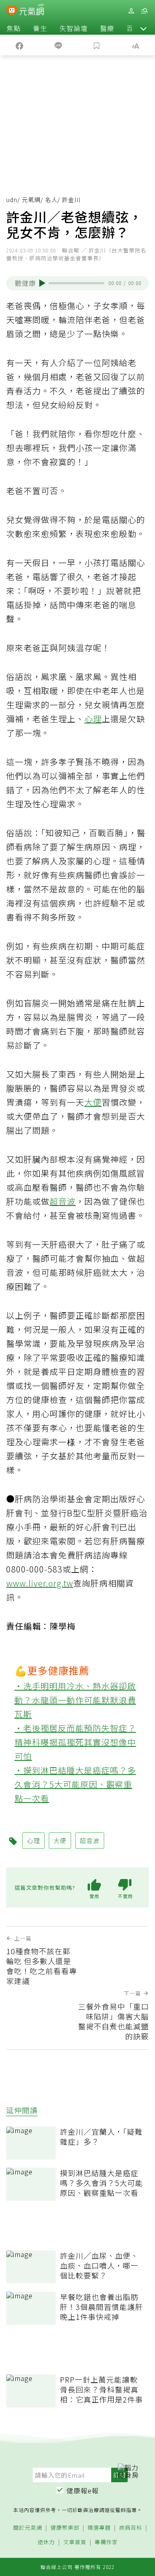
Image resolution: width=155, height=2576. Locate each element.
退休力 (46, 2542)
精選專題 (99, 2528)
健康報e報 (83, 2490)
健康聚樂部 (65, 2528)
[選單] (144, 11)
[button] (143, 28)
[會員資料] (131, 11)
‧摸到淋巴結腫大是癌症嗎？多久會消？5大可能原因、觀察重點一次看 (75, 1784)
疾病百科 (131, 2528)
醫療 (107, 28)
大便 (93, 1102)
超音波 (63, 1201)
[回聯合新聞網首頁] (12, 12)
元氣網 (31, 200)
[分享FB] (19, 45)
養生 (40, 28)
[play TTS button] (42, 283)
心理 (93, 719)
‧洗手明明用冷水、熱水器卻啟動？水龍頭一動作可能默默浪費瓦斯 (75, 1700)
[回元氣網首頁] (32, 11)
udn (12, 200)
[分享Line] (58, 45)
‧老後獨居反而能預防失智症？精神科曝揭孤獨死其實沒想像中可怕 (75, 1742)
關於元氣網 (28, 2528)
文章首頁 (75, 2542)
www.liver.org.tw (40, 1583)
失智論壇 (74, 28)
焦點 (14, 28)
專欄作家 (106, 2542)
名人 (51, 200)
